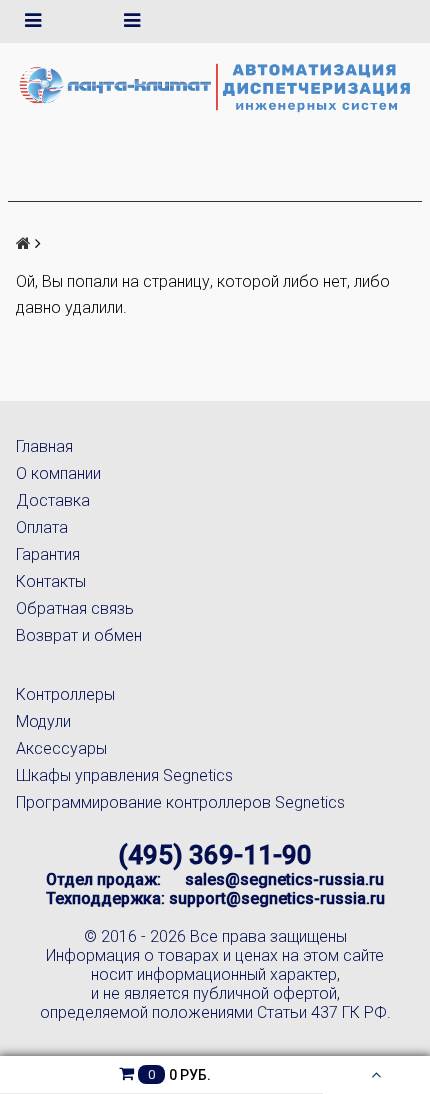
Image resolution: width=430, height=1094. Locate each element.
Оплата (42, 527)
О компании (58, 473)
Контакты (51, 581)
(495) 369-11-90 (215, 855)
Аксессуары (61, 748)
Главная (44, 446)
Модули (43, 721)
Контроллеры (65, 694)
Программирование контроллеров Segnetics (180, 802)
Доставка (53, 500)
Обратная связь (75, 608)
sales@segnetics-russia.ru (284, 879)
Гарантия (48, 554)
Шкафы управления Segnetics (124, 775)
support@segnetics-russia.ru (277, 898)
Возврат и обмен (79, 635)
